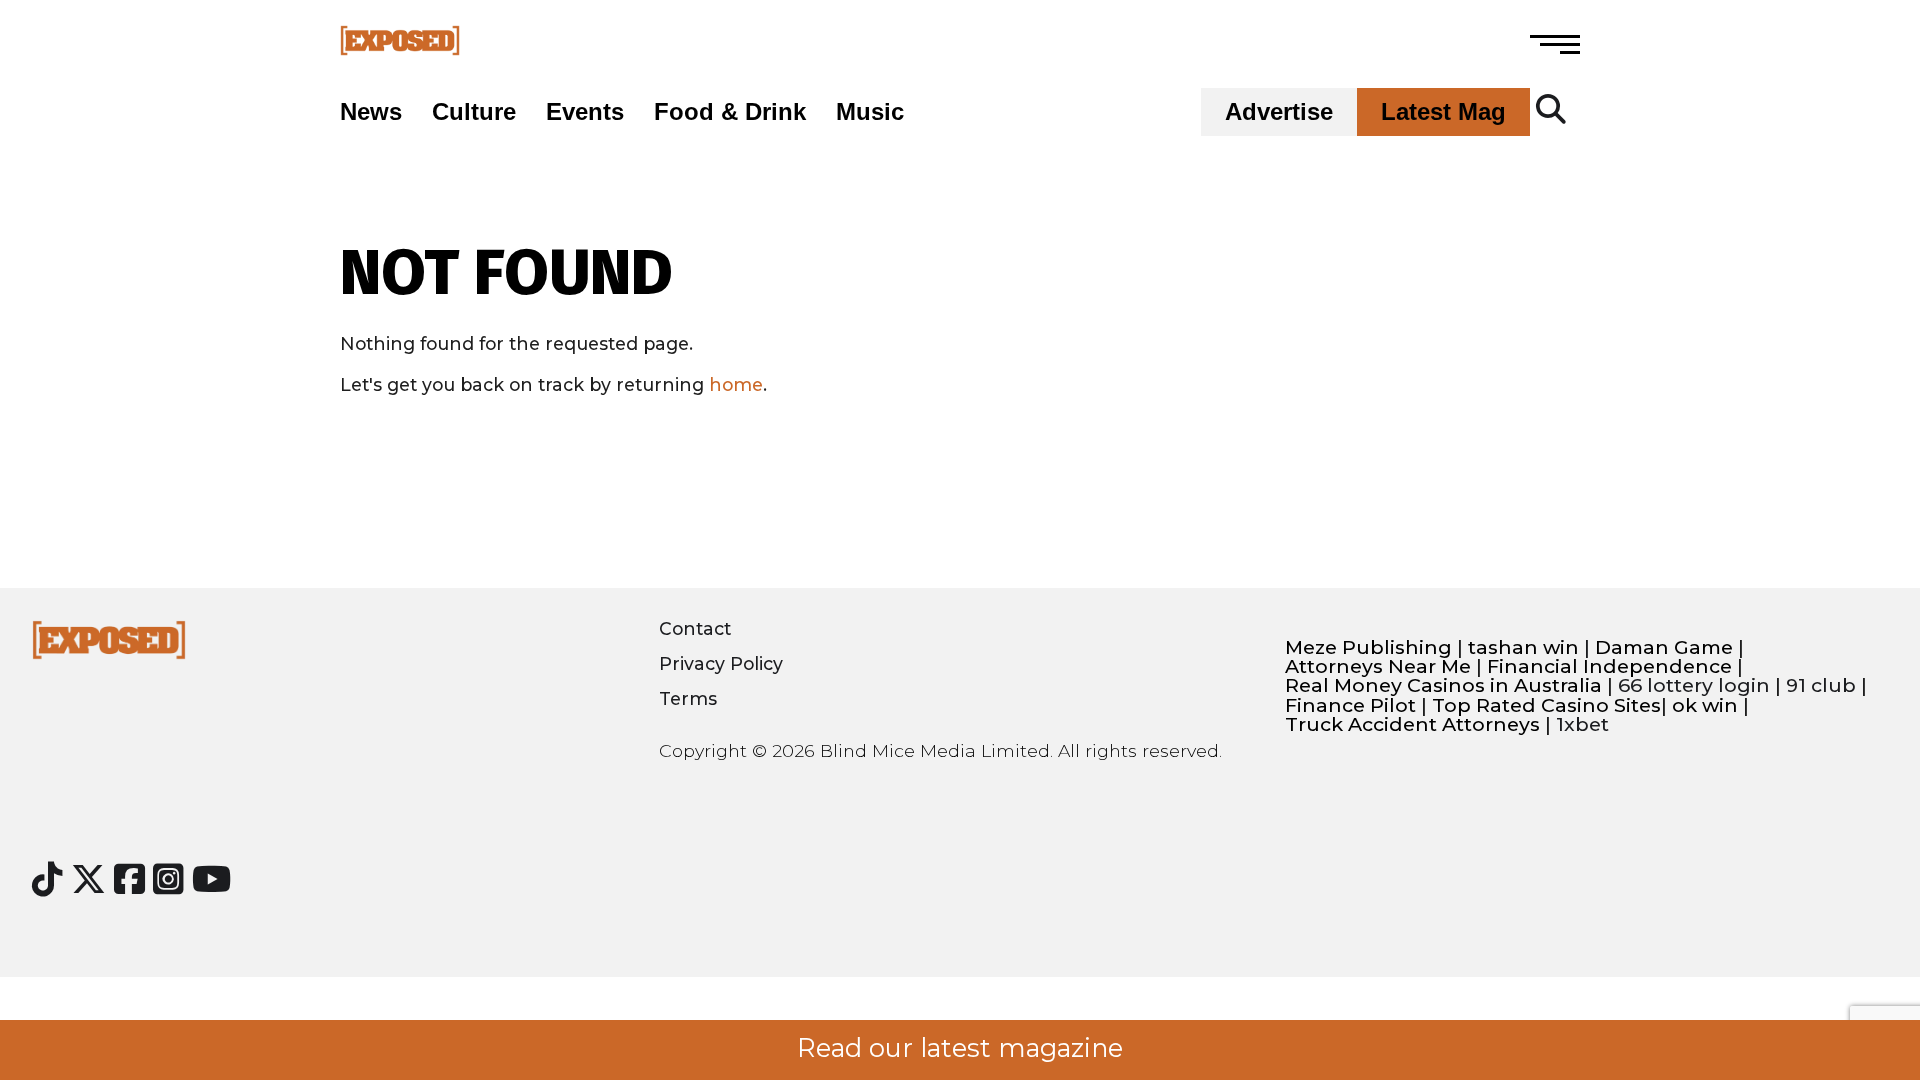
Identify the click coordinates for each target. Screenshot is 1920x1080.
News (371, 112)
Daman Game (1664, 647)
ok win (1705, 705)
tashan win (1523, 647)
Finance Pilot (1350, 705)
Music (870, 112)
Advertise (1279, 112)
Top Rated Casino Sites (1546, 705)
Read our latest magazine (960, 1048)
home (736, 384)
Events (585, 112)
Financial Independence (1609, 666)
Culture (474, 112)
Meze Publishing (1368, 647)
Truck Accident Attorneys (1412, 724)
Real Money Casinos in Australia (1443, 685)
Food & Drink (730, 112)
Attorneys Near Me (1378, 666)
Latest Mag (1443, 112)
